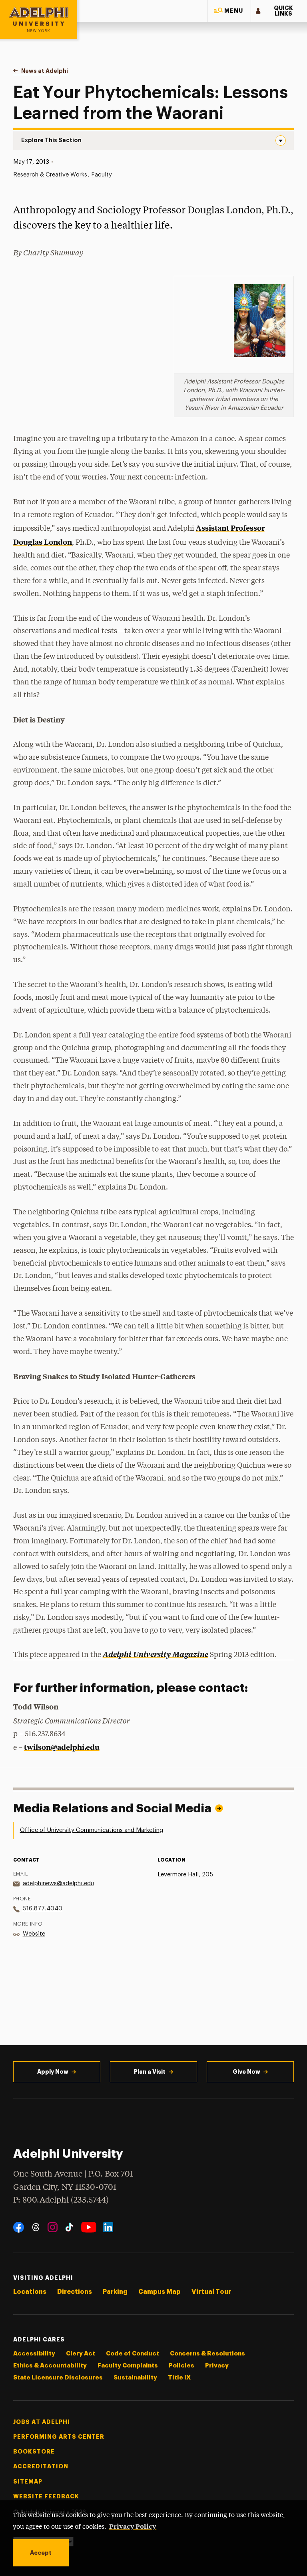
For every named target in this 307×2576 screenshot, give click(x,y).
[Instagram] (53, 2227)
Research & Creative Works (50, 175)
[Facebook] (19, 2227)
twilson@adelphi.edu (62, 1747)
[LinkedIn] (108, 2227)
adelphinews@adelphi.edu (58, 1883)
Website (34, 1934)
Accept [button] (41, 2553)
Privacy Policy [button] (133, 2526)
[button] (229, 11)
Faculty (102, 175)
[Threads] (36, 2227)
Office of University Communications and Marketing (92, 1830)
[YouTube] (89, 2227)
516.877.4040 (43, 1909)
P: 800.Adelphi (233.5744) (61, 2200)
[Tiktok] (69, 2227)
